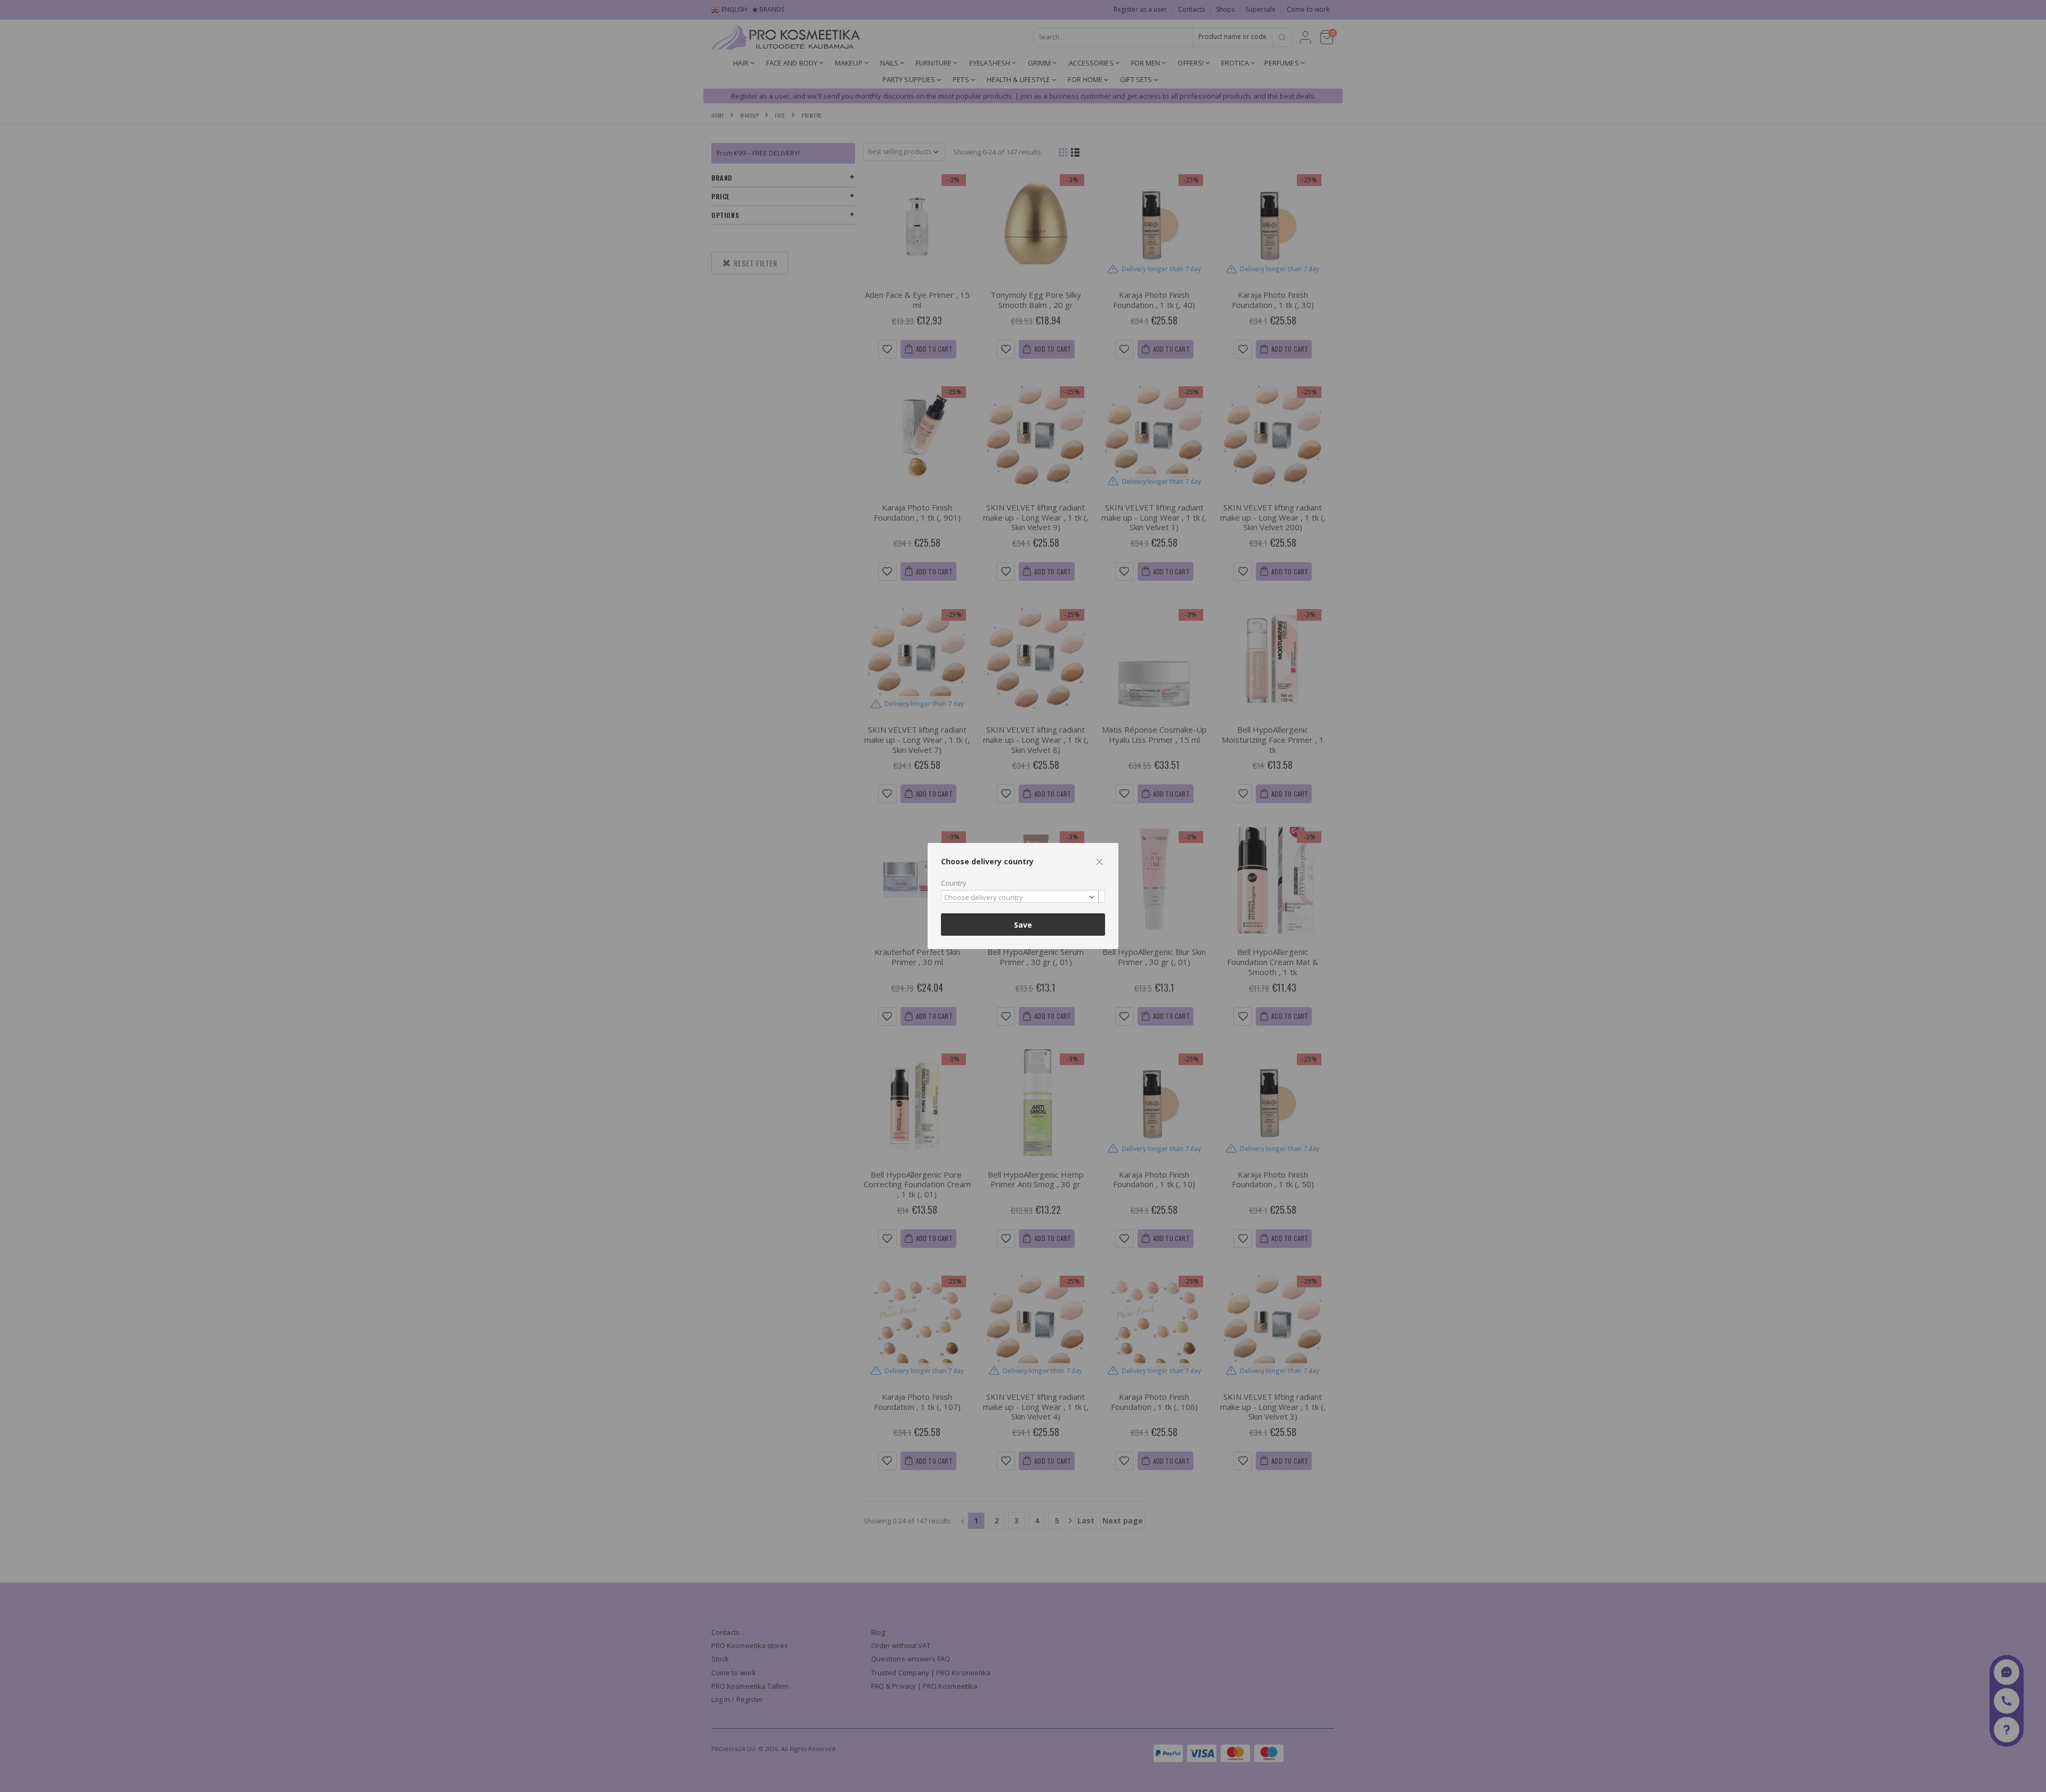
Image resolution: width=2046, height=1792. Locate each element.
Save (1023, 925)
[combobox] (1023, 897)
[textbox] (1020, 898)
